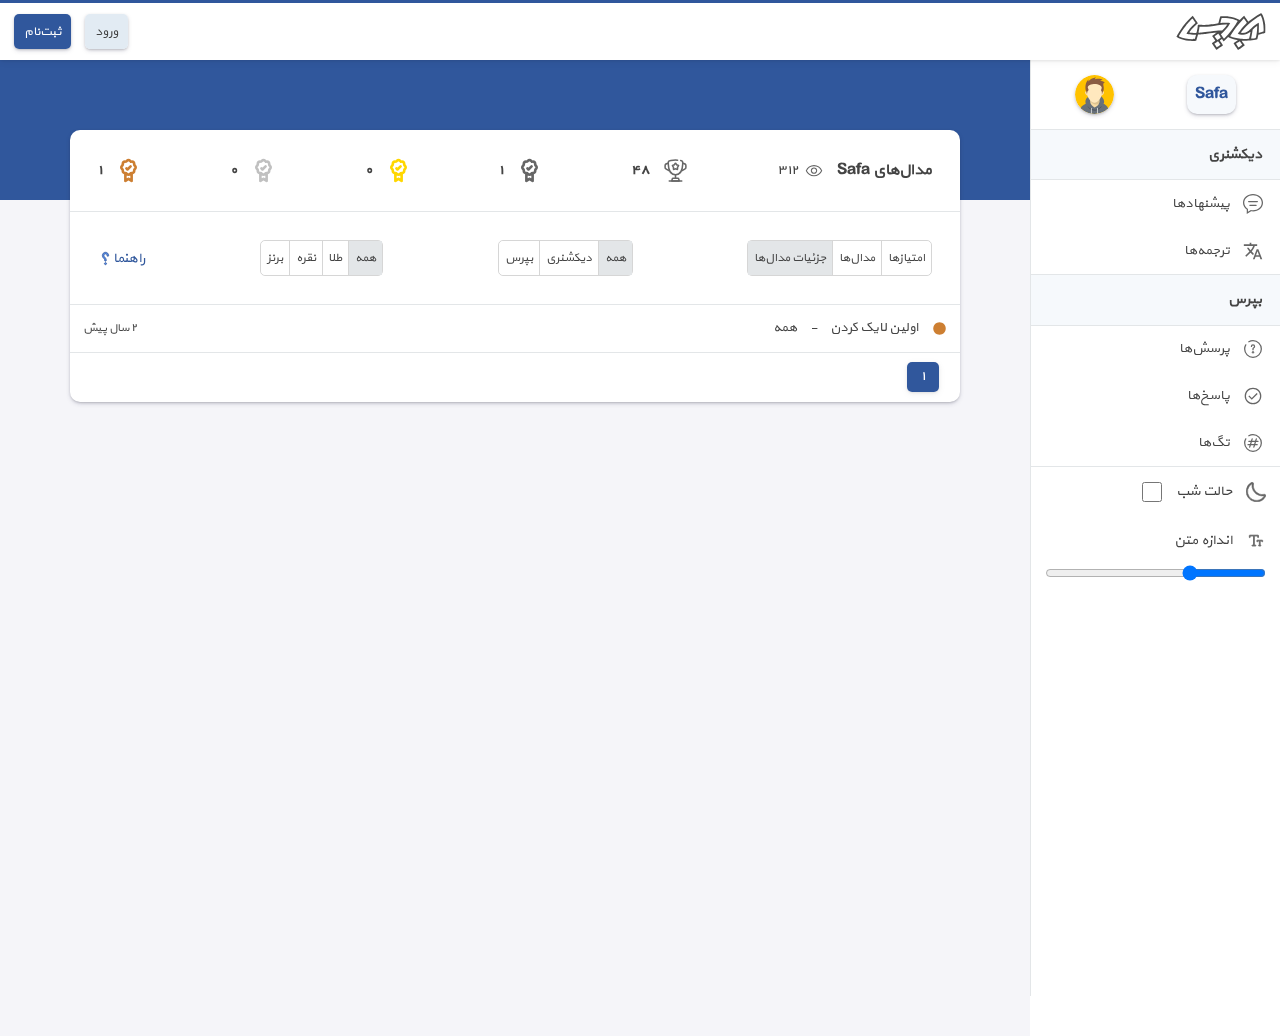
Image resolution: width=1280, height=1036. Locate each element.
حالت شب (1204, 491)
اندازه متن (1203, 540)
